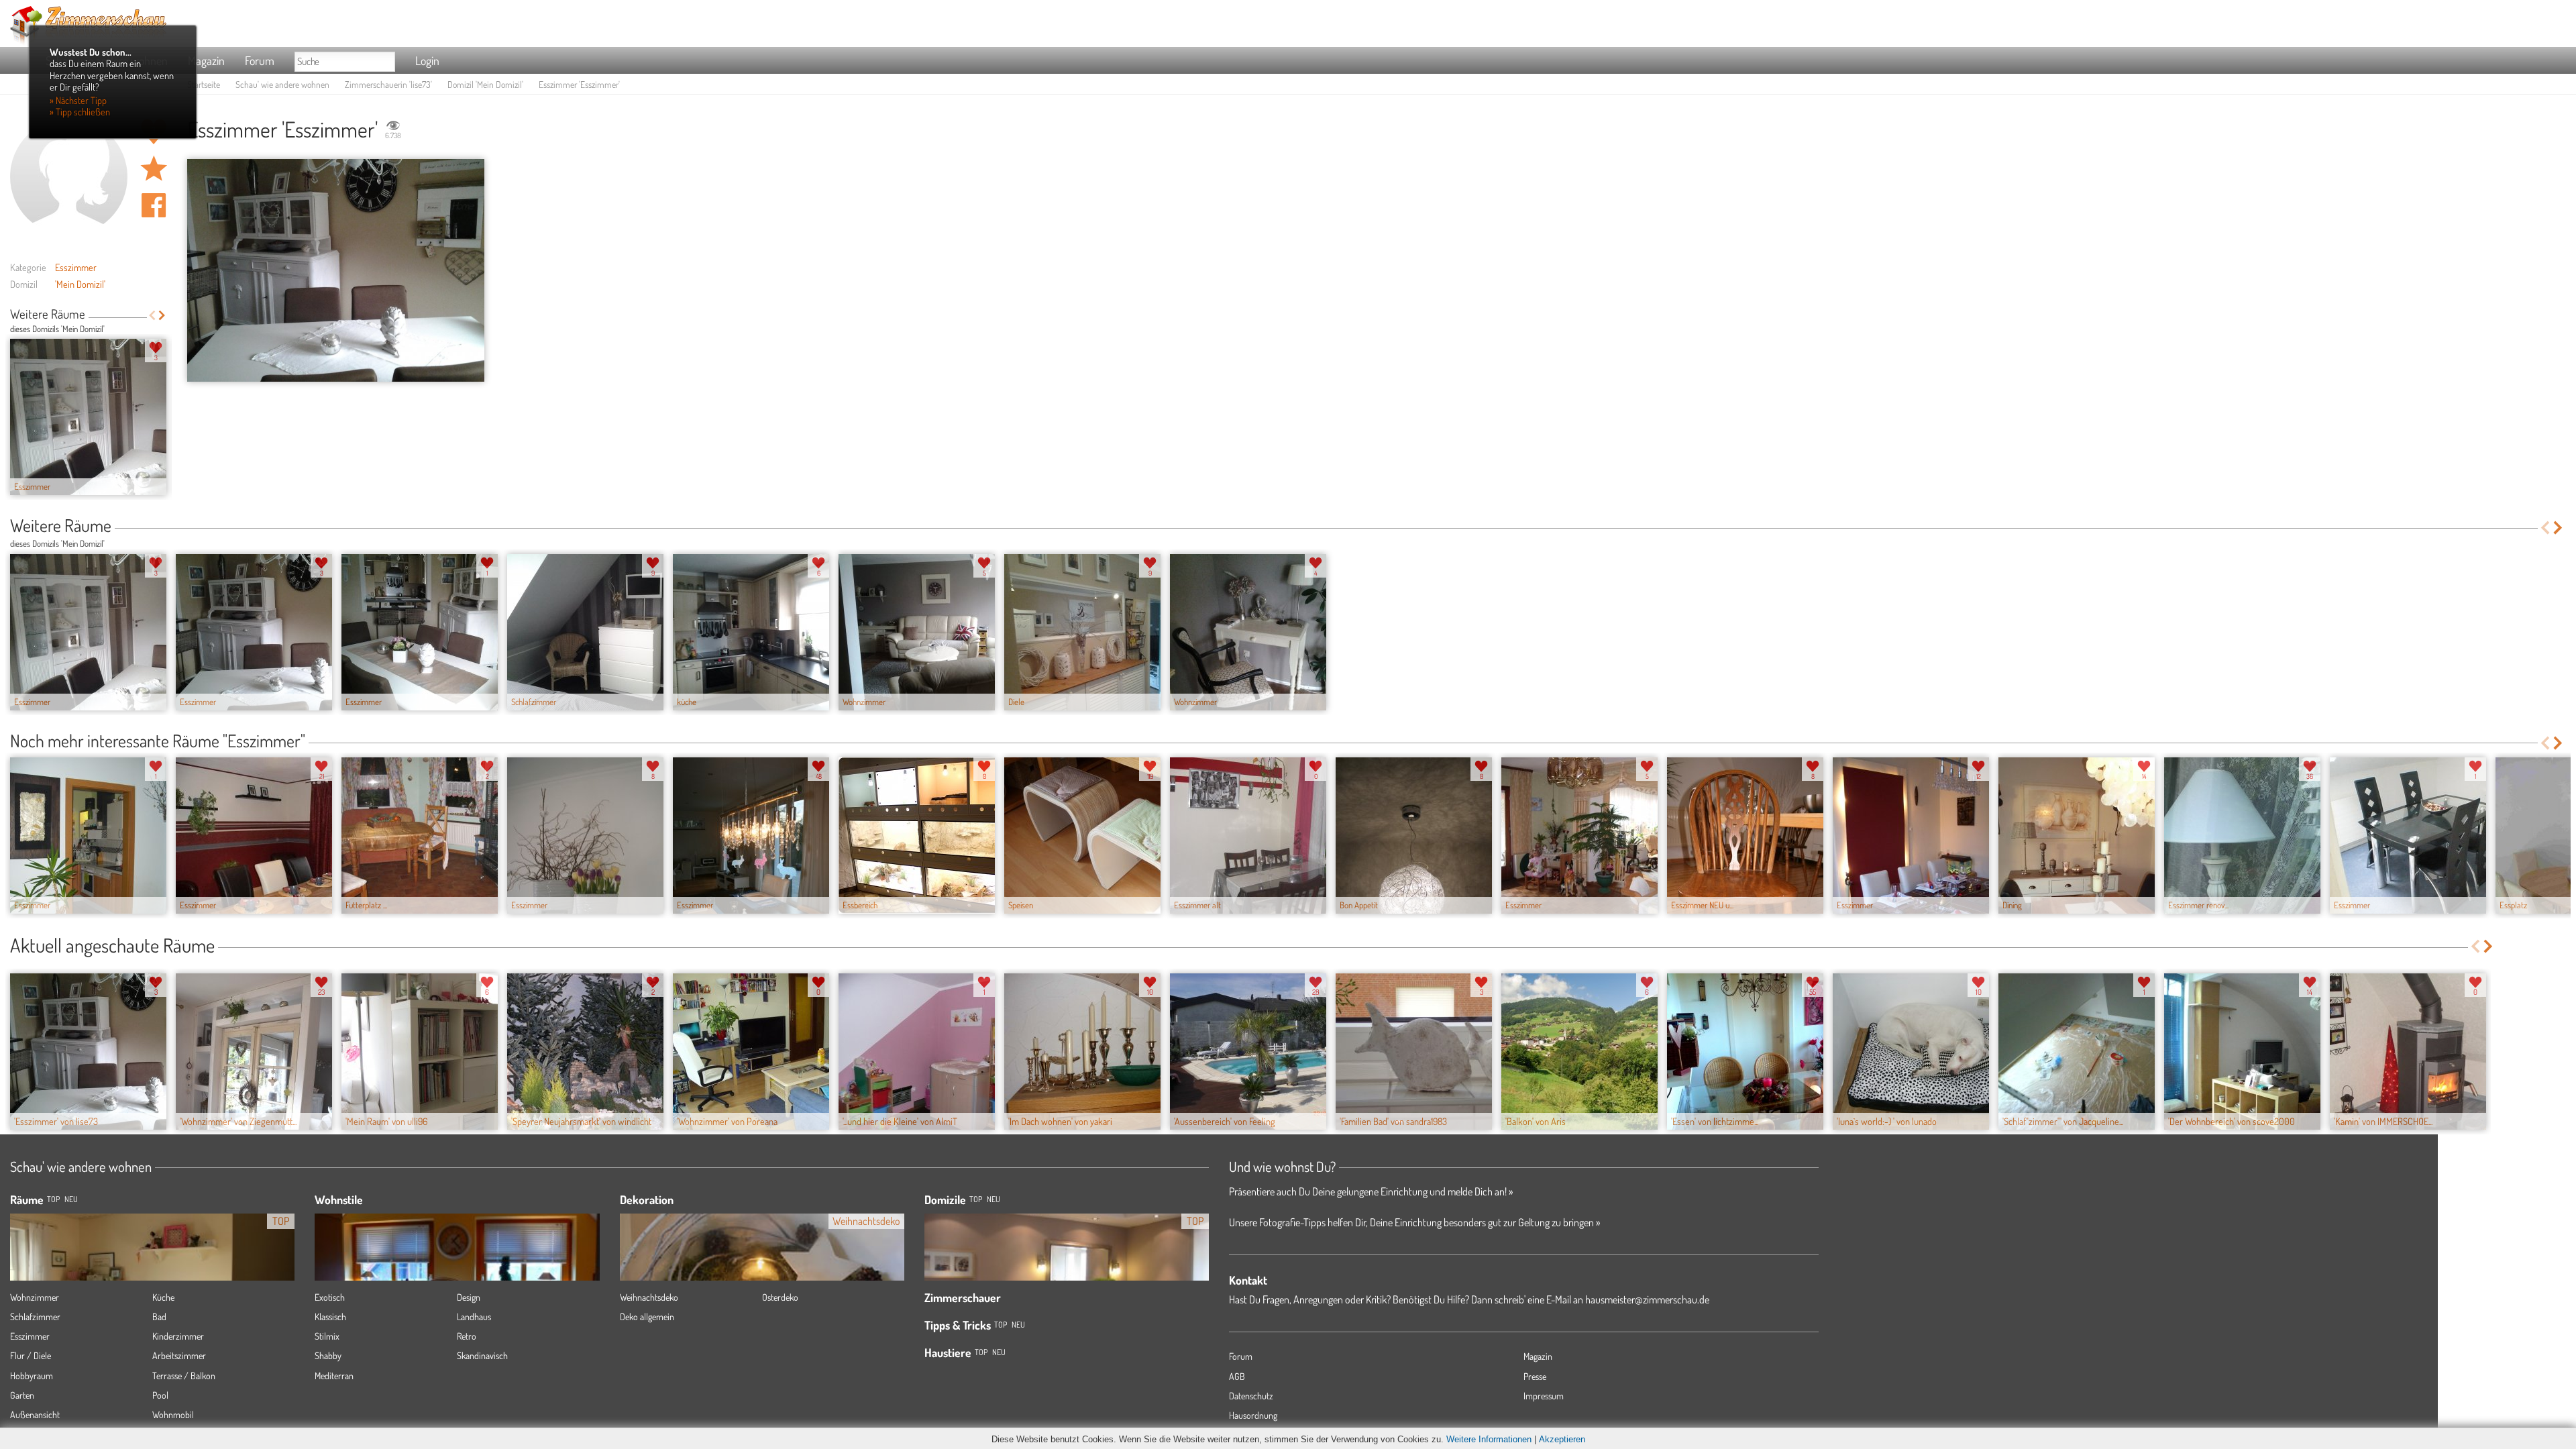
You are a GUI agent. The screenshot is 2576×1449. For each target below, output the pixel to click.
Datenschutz (1251, 1396)
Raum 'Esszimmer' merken (154, 168)
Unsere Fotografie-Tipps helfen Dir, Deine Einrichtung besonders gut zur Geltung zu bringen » (1414, 1222)
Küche (163, 1297)
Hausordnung (1253, 1415)
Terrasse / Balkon (184, 1376)
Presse (1535, 1376)
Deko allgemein (647, 1317)
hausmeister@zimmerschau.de (1647, 1299)
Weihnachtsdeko (649, 1297)
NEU (71, 1199)
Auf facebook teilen (154, 205)
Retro (467, 1336)
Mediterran (334, 1376)
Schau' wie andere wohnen (282, 84)
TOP (53, 1199)
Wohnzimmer (35, 1297)
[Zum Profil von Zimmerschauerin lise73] (69, 177)
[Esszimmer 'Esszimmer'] (336, 271)
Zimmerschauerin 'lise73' (388, 84)
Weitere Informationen (1489, 1439)
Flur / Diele (31, 1355)
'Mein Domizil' (80, 284)
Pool (160, 1395)
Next (162, 315)
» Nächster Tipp (78, 100)
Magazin (206, 60)
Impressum (1544, 1396)
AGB (1237, 1376)
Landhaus (474, 1317)
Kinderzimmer (178, 1336)
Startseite (204, 84)
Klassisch (330, 1317)
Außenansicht (35, 1414)
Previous (152, 315)
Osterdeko (780, 1297)
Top (976, 1199)
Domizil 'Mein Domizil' (485, 84)
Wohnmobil (173, 1414)
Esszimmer (76, 267)
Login (427, 60)
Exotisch (330, 1297)
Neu (994, 1199)
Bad (159, 1317)
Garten (22, 1395)
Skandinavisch (482, 1355)
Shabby (328, 1355)
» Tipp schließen (80, 111)
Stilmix (327, 1336)
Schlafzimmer (35, 1317)
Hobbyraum (32, 1376)
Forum (260, 60)
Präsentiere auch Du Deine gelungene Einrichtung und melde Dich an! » (1371, 1191)
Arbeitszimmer (179, 1355)
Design (469, 1297)
